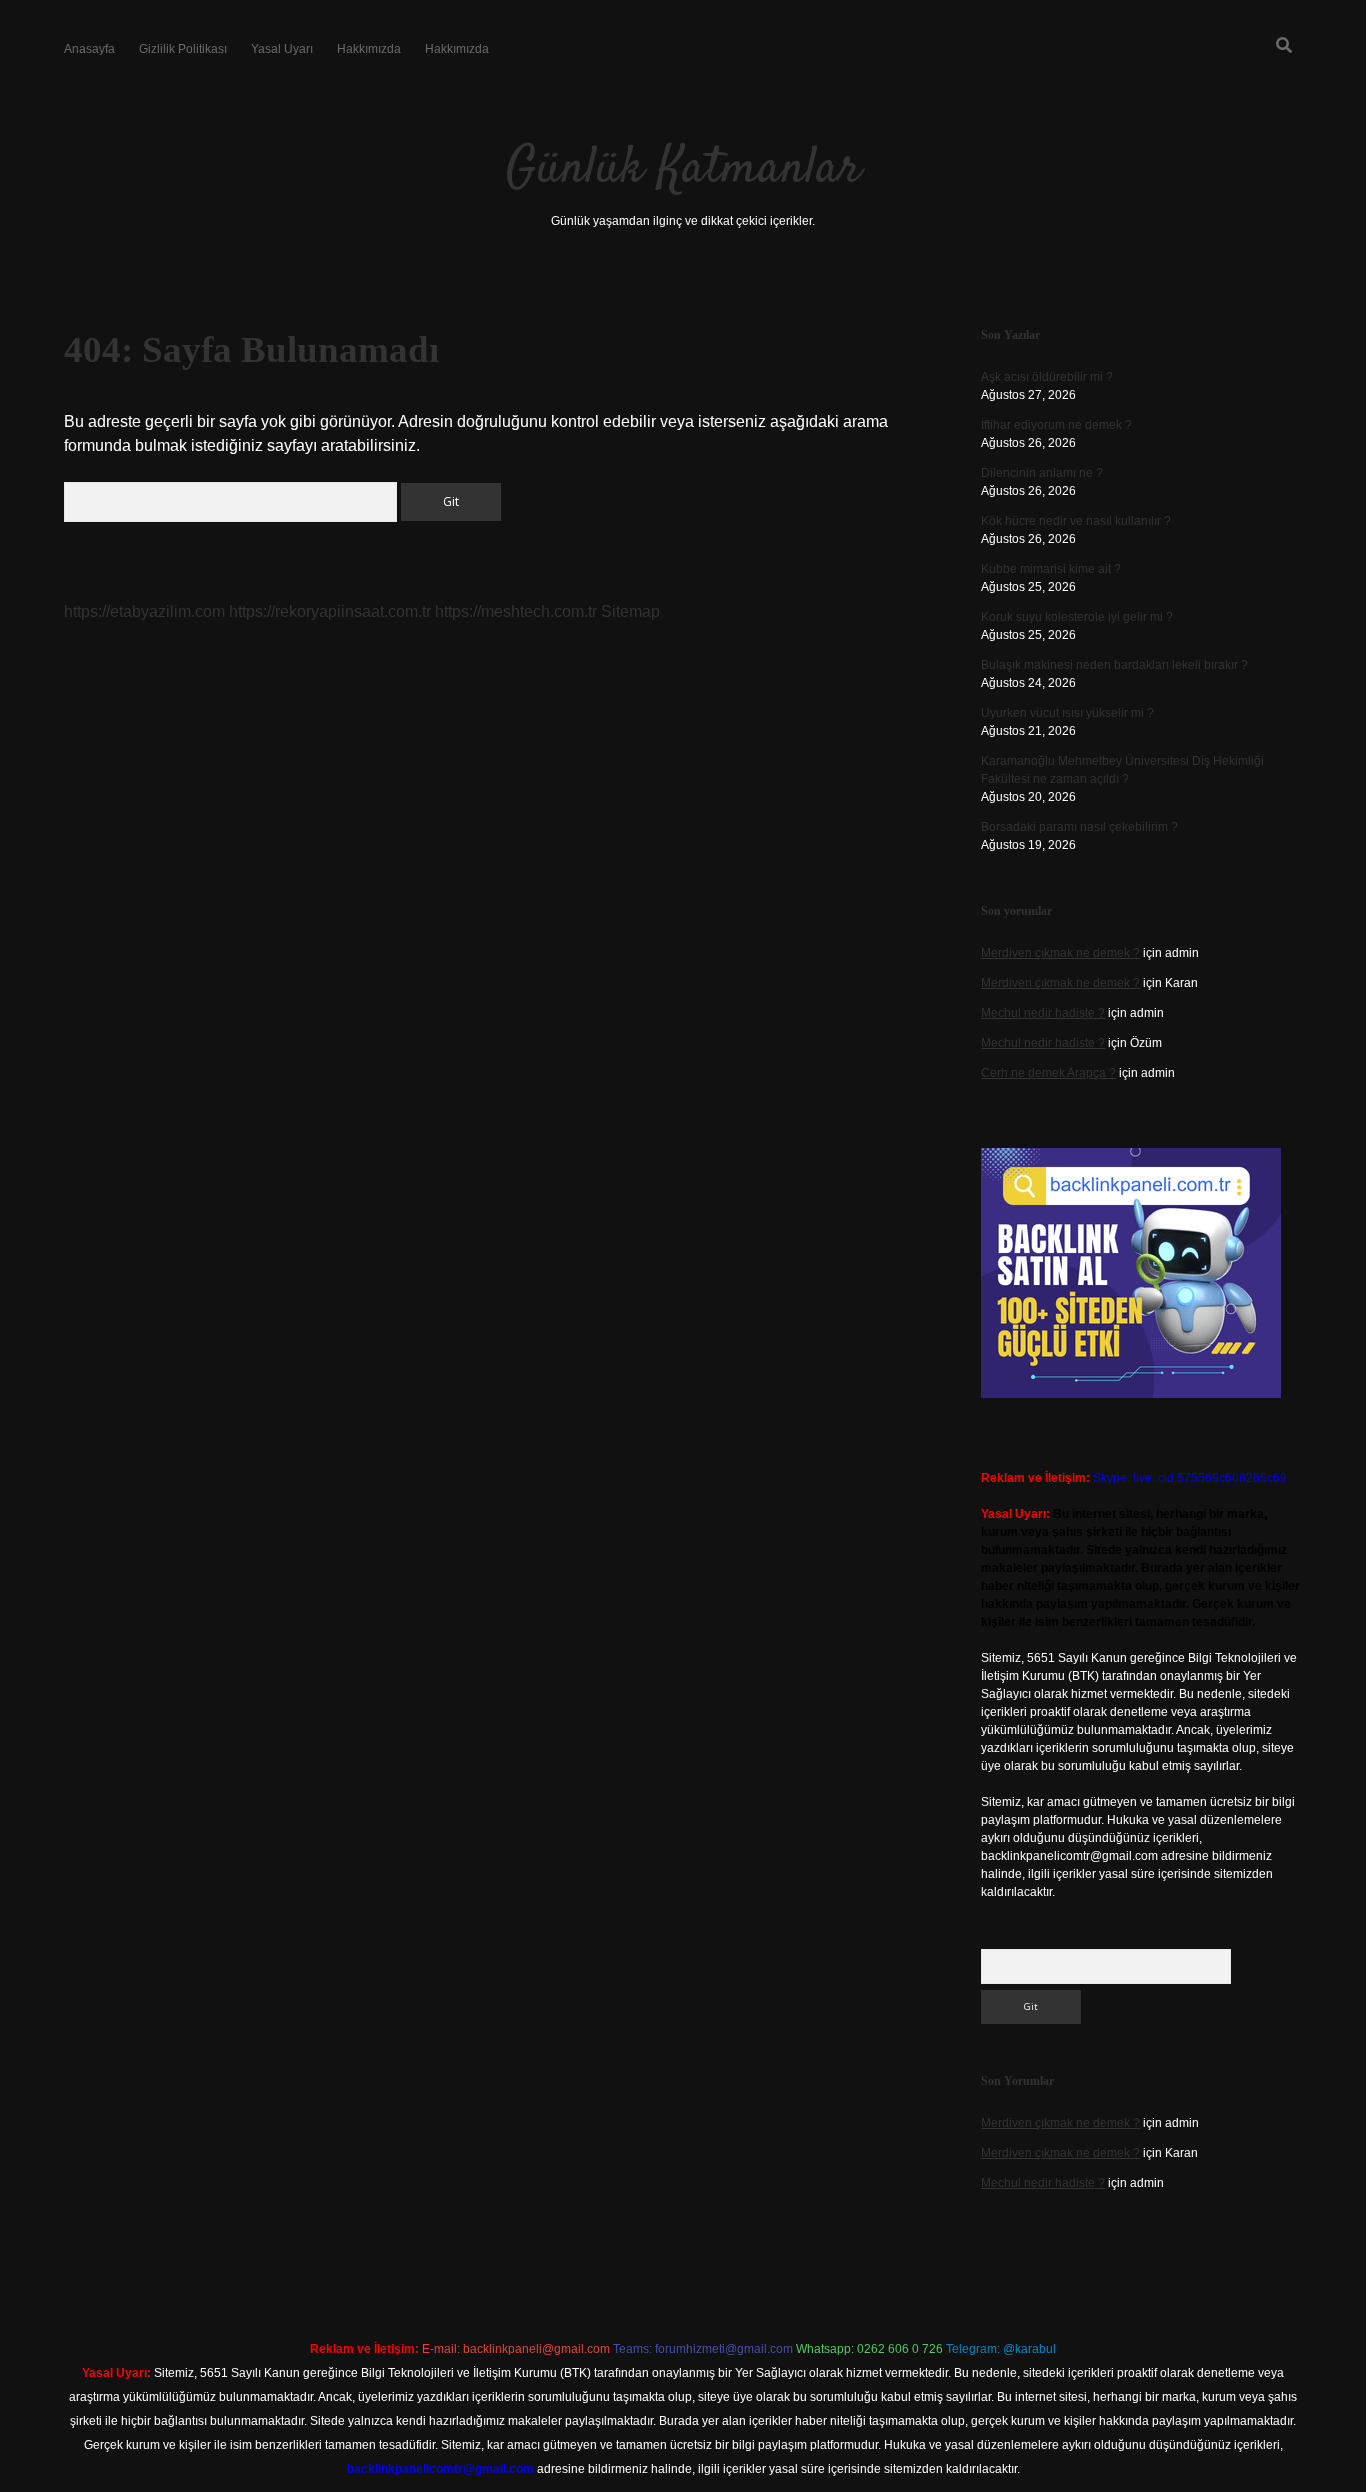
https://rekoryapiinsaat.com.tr (330, 611)
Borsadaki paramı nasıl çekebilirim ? (1079, 827)
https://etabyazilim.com (144, 611)
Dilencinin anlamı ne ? (1042, 473)
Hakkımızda (369, 49)
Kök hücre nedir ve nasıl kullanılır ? (1076, 521)
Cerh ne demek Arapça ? (1048, 1073)
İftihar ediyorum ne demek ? (1056, 425)
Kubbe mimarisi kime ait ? (1051, 569)
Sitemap (630, 611)
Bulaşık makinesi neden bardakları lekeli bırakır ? (1114, 665)
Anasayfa (89, 49)
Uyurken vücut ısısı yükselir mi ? (1067, 713)
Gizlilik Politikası (183, 49)
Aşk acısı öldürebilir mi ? (1047, 377)
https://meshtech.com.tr (516, 611)
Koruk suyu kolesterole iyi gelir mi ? (1077, 617)
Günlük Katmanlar (683, 169)
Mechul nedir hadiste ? (1043, 1013)
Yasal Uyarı (282, 49)
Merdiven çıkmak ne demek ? (1060, 953)
